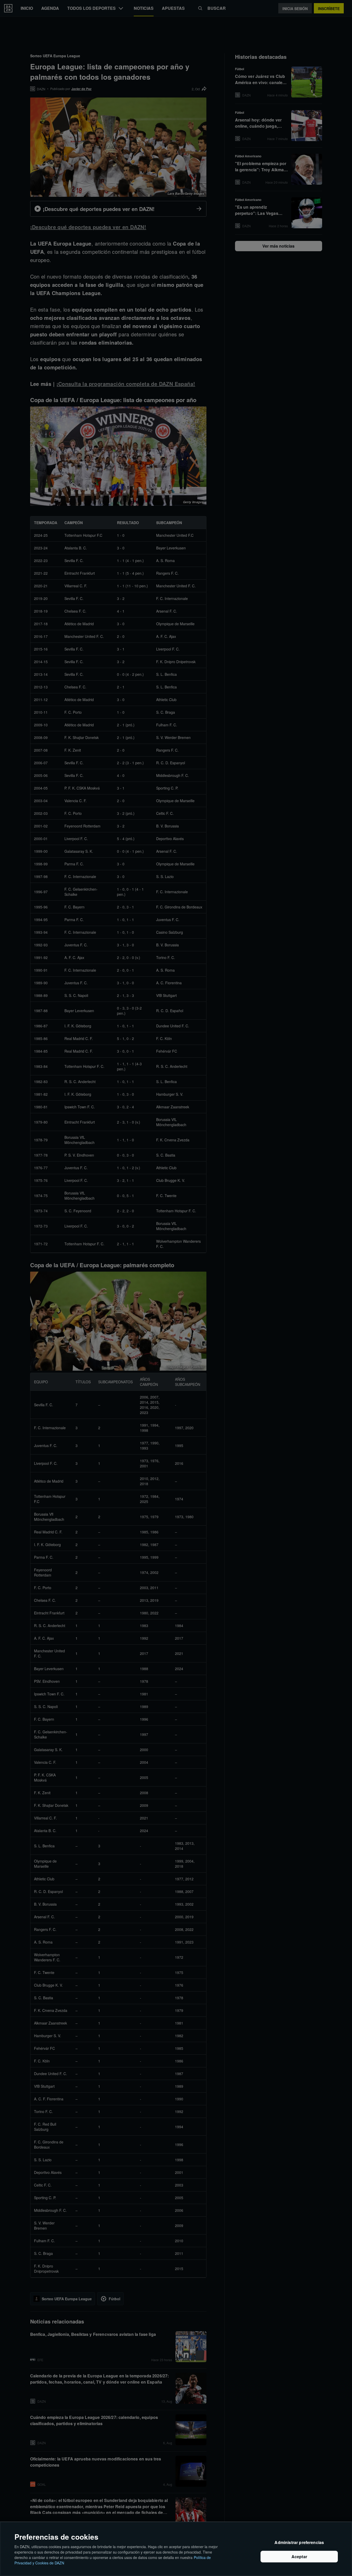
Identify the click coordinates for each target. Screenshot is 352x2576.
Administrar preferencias (299, 2542)
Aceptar (299, 2557)
